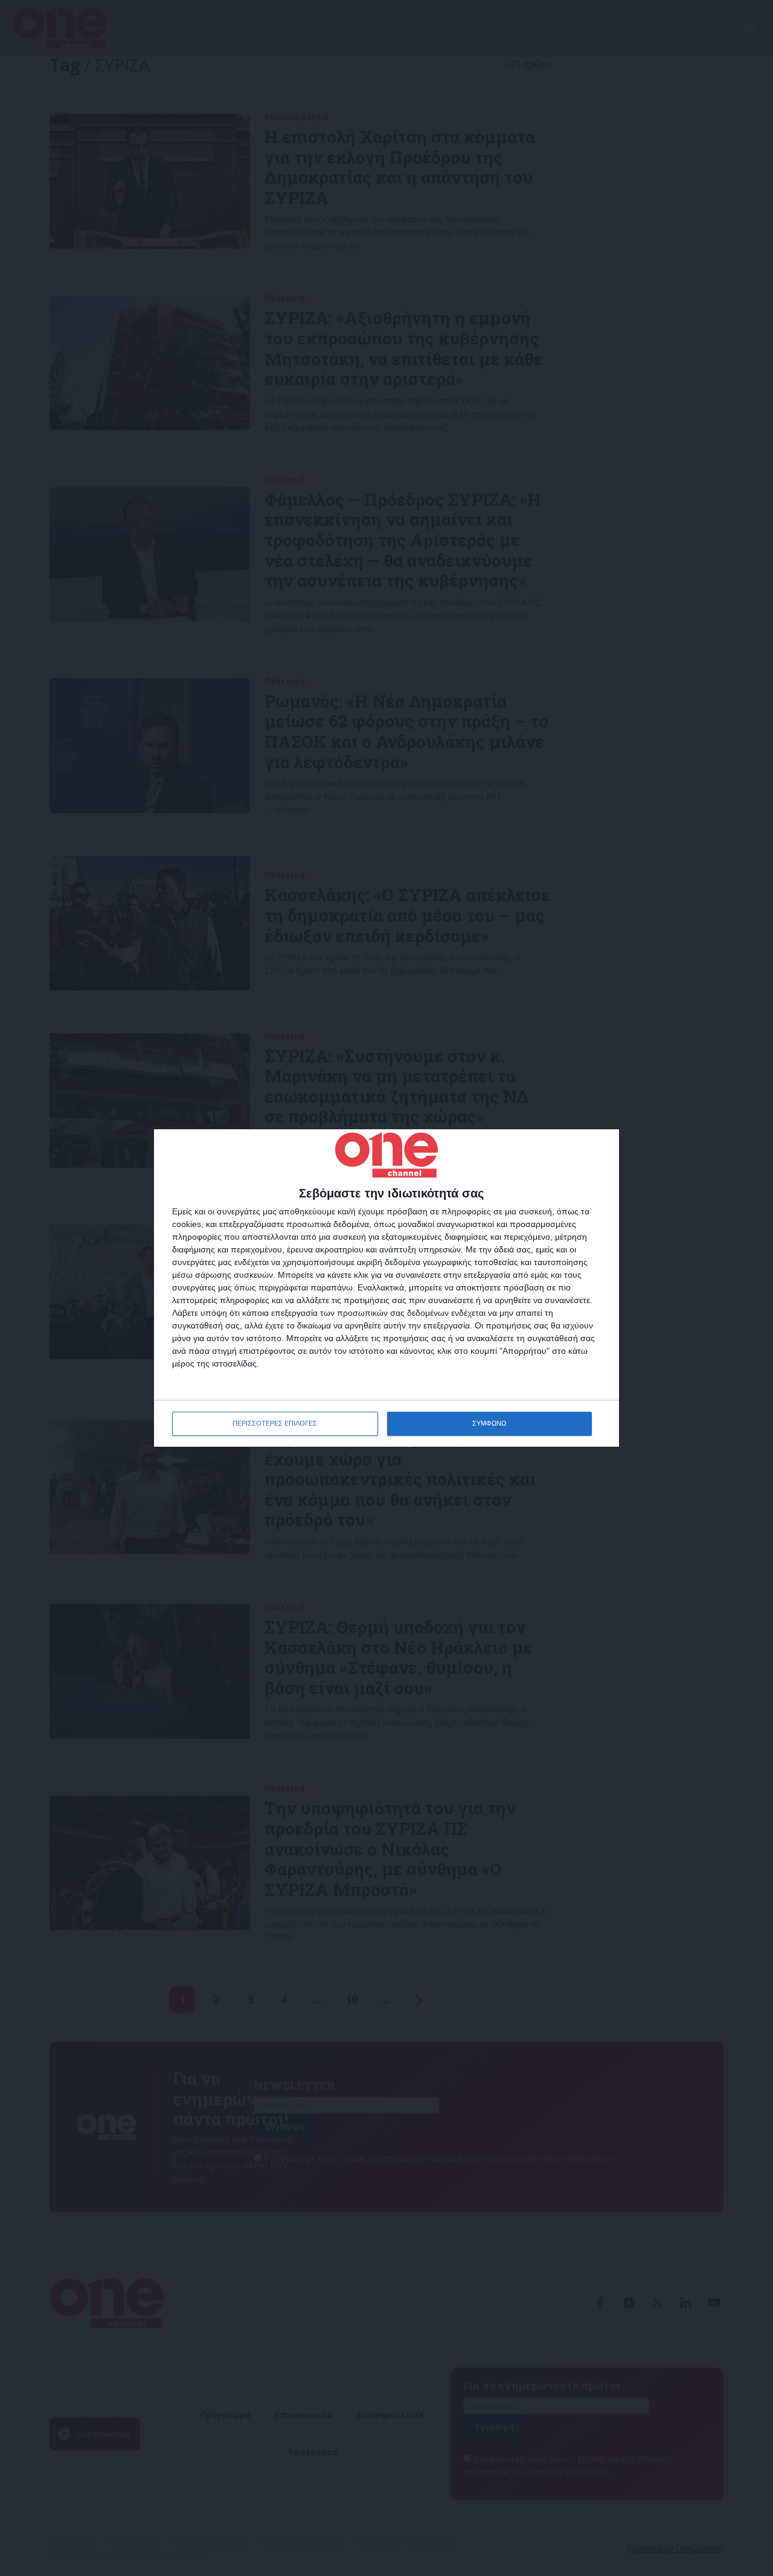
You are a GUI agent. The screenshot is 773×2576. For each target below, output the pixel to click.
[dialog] (386, 1288)
